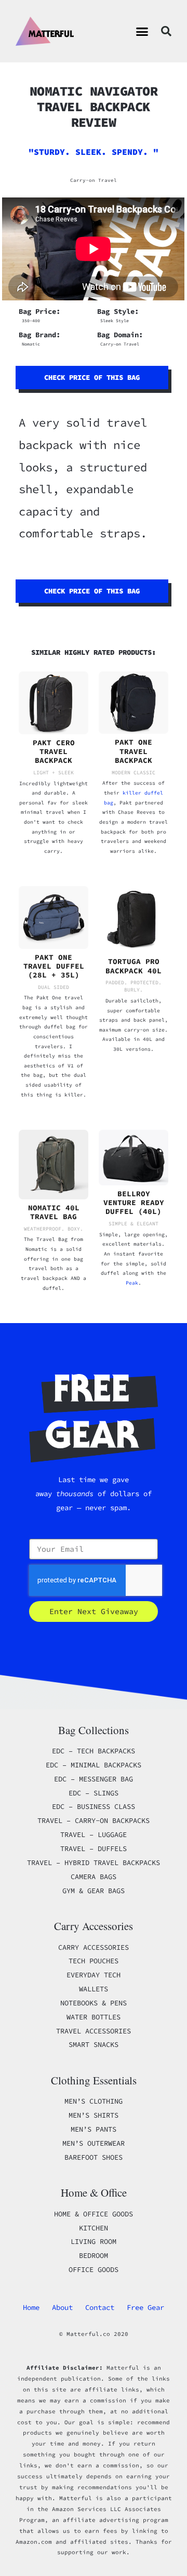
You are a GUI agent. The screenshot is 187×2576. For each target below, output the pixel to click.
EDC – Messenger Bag (94, 1779)
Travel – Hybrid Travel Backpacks (94, 1862)
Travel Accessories (94, 2031)
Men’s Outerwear (94, 2143)
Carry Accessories (94, 1947)
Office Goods (94, 2269)
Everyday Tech (94, 1975)
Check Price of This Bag (92, 377)
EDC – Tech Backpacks (94, 1751)
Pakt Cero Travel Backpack (54, 752)
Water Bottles (94, 2017)
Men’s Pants (94, 2129)
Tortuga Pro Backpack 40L (133, 966)
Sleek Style (115, 321)
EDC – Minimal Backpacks (94, 1765)
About (62, 2307)
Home (31, 2307)
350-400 (31, 321)
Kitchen (94, 2228)
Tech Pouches (94, 1961)
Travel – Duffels (94, 1848)
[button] (142, 31)
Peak (132, 1283)
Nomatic (31, 344)
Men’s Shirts (94, 2115)
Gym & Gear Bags (94, 1891)
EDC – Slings (94, 1793)
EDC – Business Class (94, 1806)
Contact (100, 2307)
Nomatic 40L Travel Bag (54, 1212)
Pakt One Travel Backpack (133, 751)
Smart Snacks (94, 2044)
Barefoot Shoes (94, 2157)
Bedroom (94, 2255)
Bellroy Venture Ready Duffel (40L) (134, 1203)
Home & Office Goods (94, 2214)
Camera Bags (94, 1877)
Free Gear (145, 2307)
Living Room (94, 2241)
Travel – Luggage (94, 1834)
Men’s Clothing (94, 2101)
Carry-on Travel (94, 180)
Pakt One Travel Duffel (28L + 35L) (54, 966)
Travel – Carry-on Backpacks (94, 1820)
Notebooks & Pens (94, 2003)
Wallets (94, 1989)
